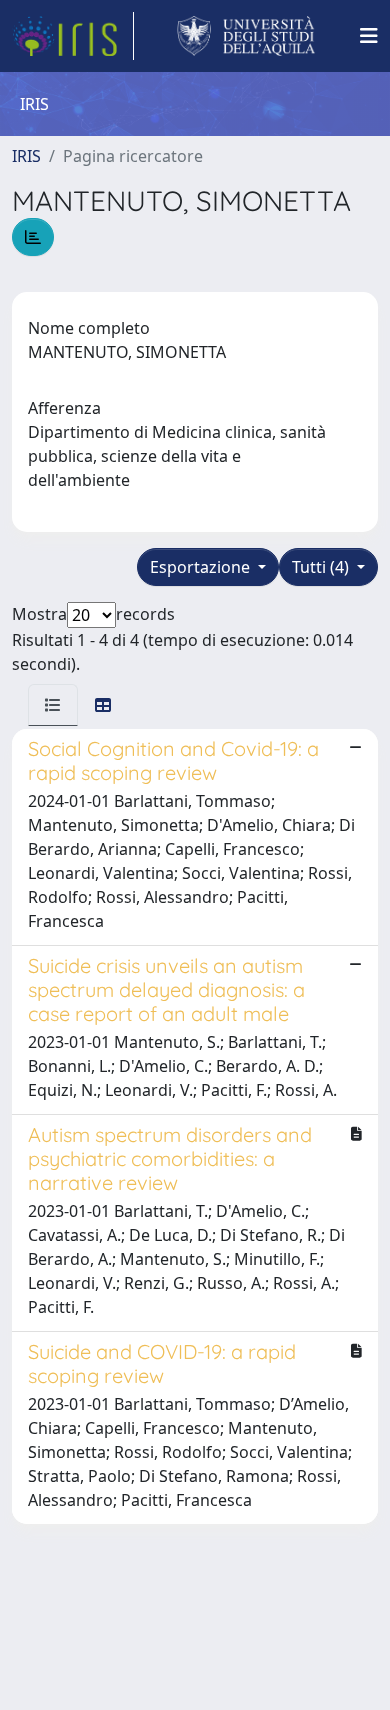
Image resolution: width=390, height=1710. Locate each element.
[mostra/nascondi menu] (369, 36)
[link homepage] (73, 36)
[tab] (53, 705)
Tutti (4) (322, 567)
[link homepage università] (246, 36)
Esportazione (202, 567)
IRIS (26, 156)
